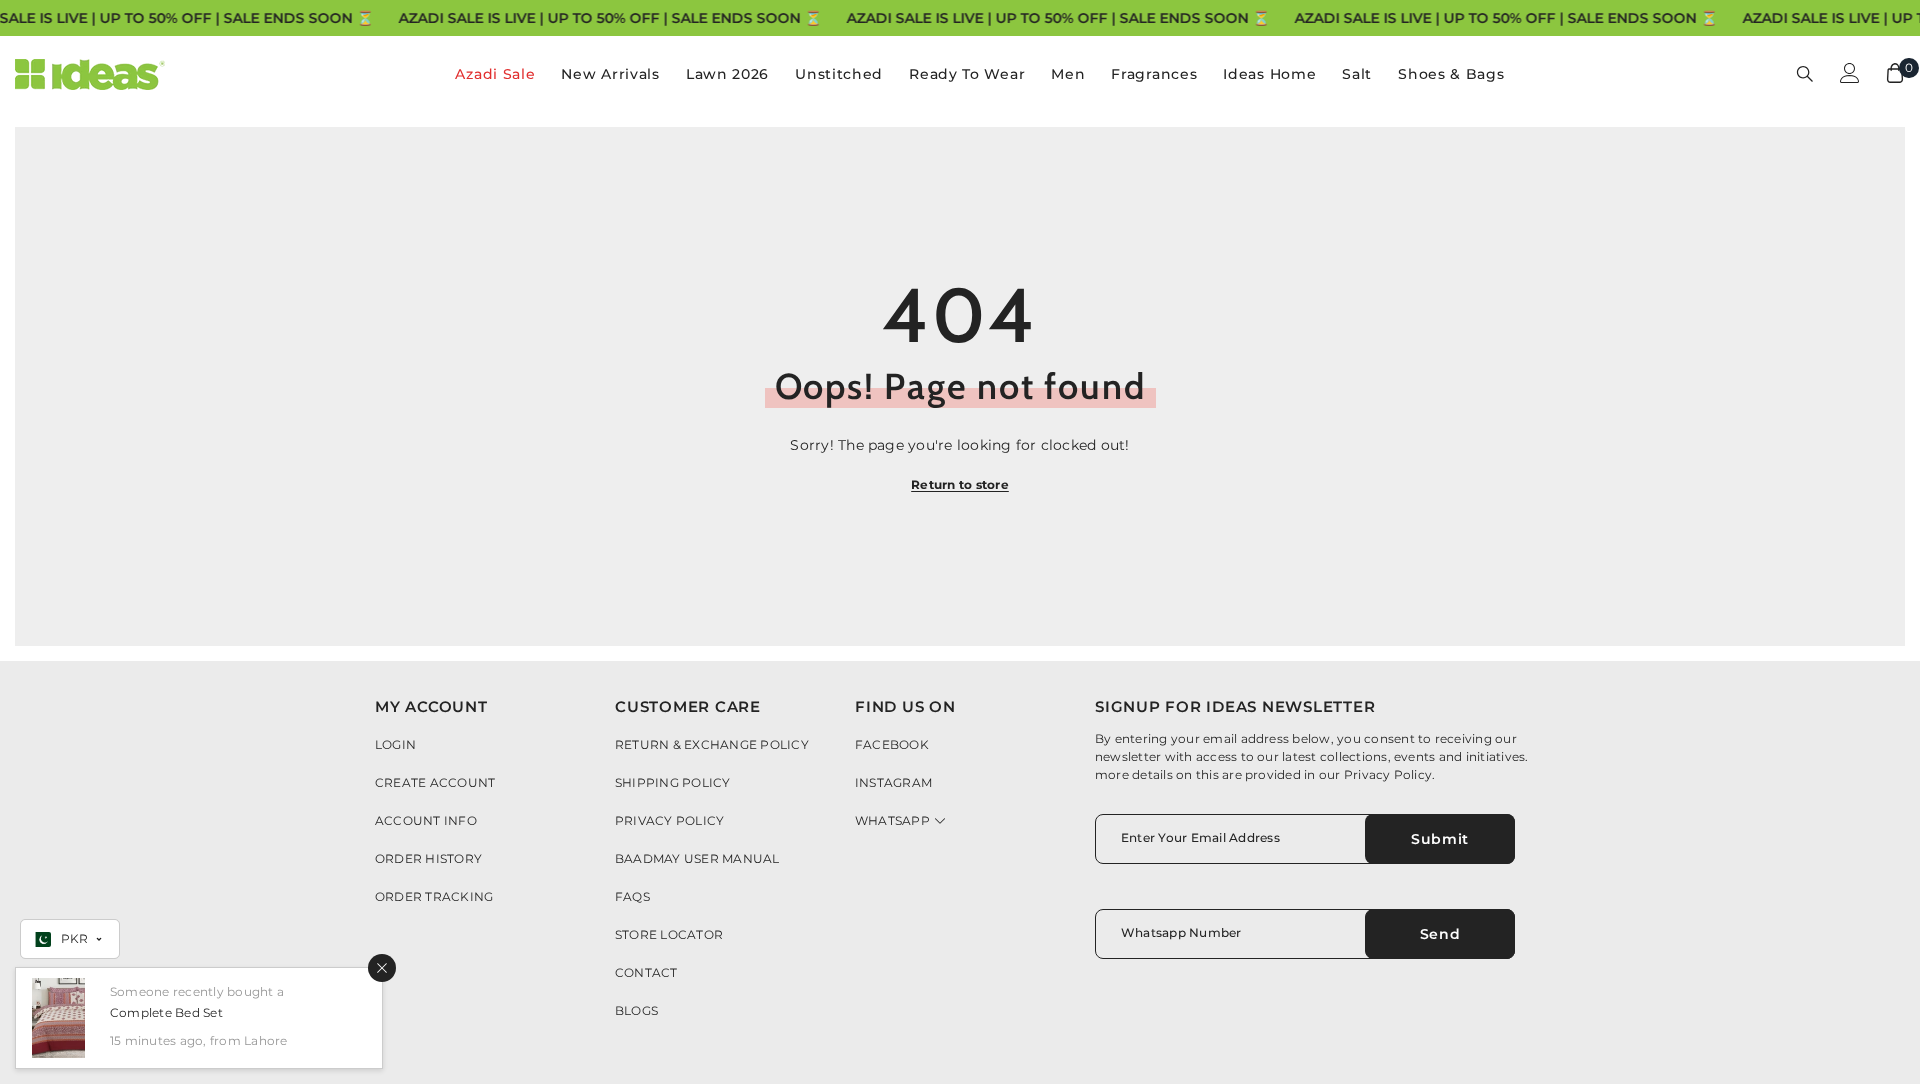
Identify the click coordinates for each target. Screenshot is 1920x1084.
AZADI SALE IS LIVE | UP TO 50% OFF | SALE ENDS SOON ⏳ (609, 18)
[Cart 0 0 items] (1895, 73)
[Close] (382, 968)
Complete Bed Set (166, 1012)
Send (1440, 934)
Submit (1440, 839)
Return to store (960, 484)
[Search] (1805, 73)
